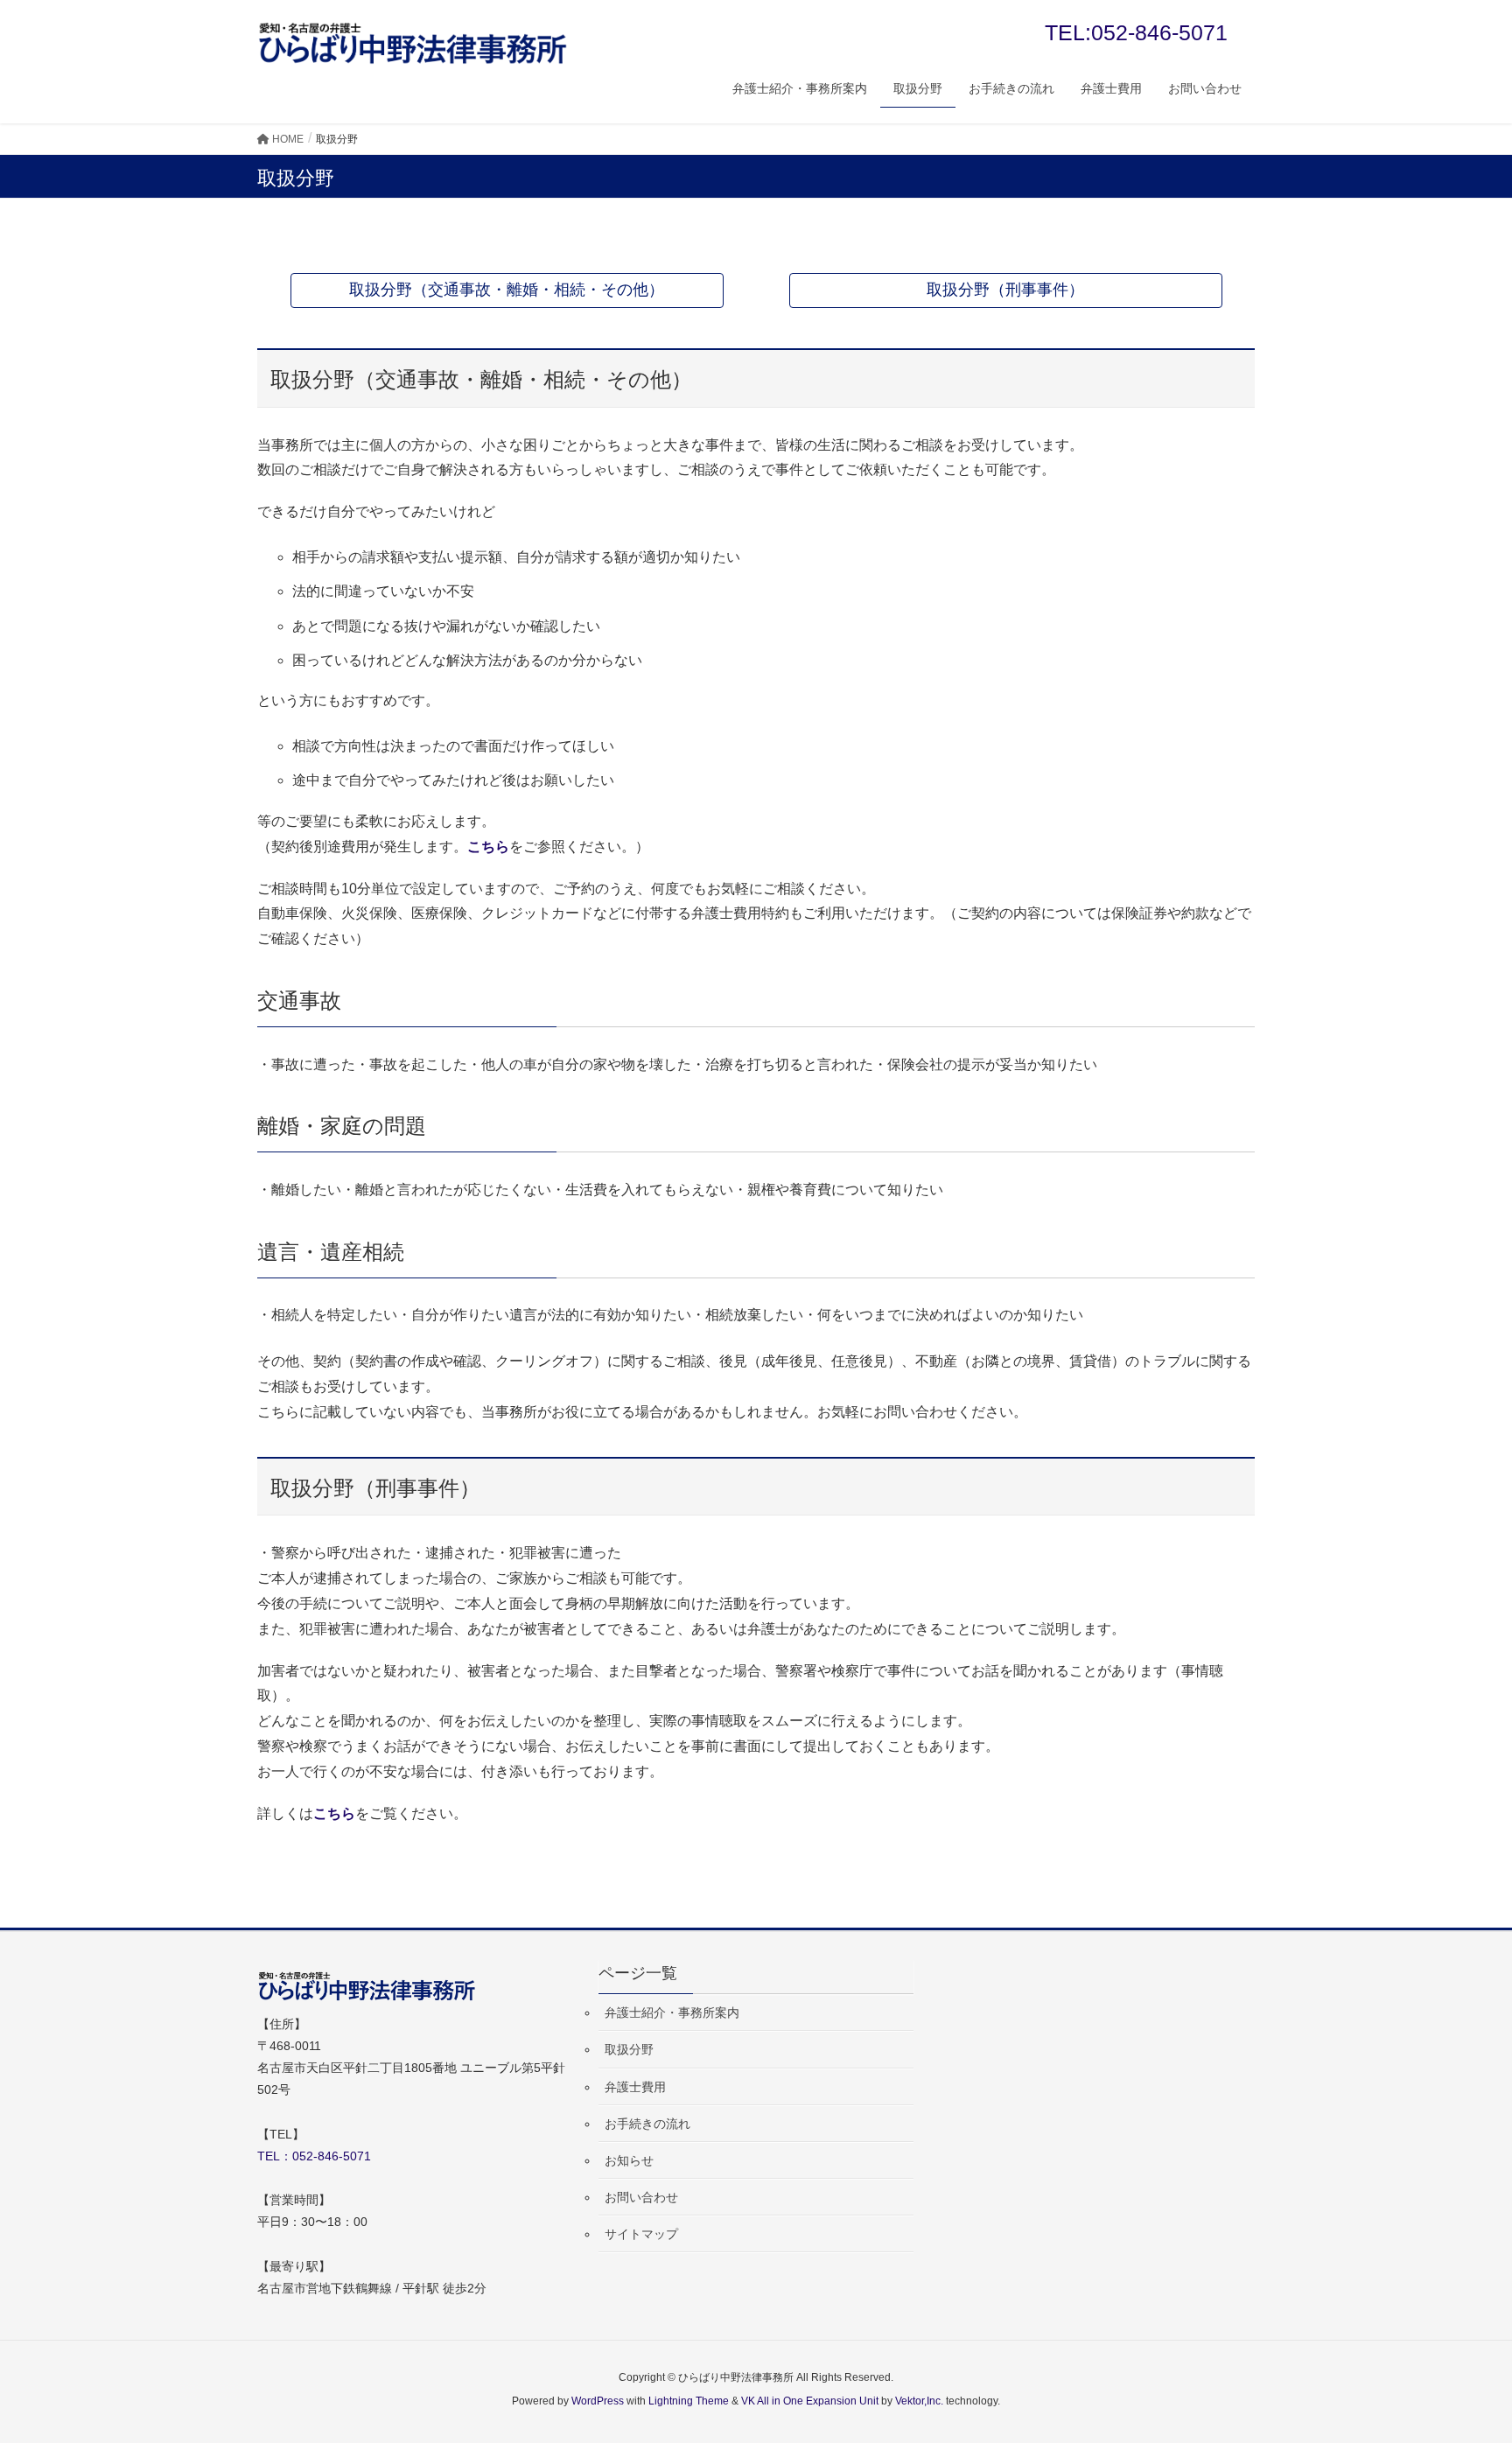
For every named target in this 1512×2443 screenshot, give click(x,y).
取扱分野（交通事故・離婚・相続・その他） (507, 290)
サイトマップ (641, 2234)
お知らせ (629, 2160)
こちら (488, 847)
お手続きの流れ (647, 2124)
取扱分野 (629, 2049)
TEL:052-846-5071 (1136, 32)
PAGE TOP (1461, 2354)
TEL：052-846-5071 (314, 2156)
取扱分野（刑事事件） (1005, 290)
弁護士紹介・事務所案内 (672, 2012)
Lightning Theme (689, 2401)
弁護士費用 (635, 2087)
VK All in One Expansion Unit (810, 2401)
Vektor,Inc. (919, 2401)
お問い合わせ (641, 2197)
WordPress (598, 2401)
